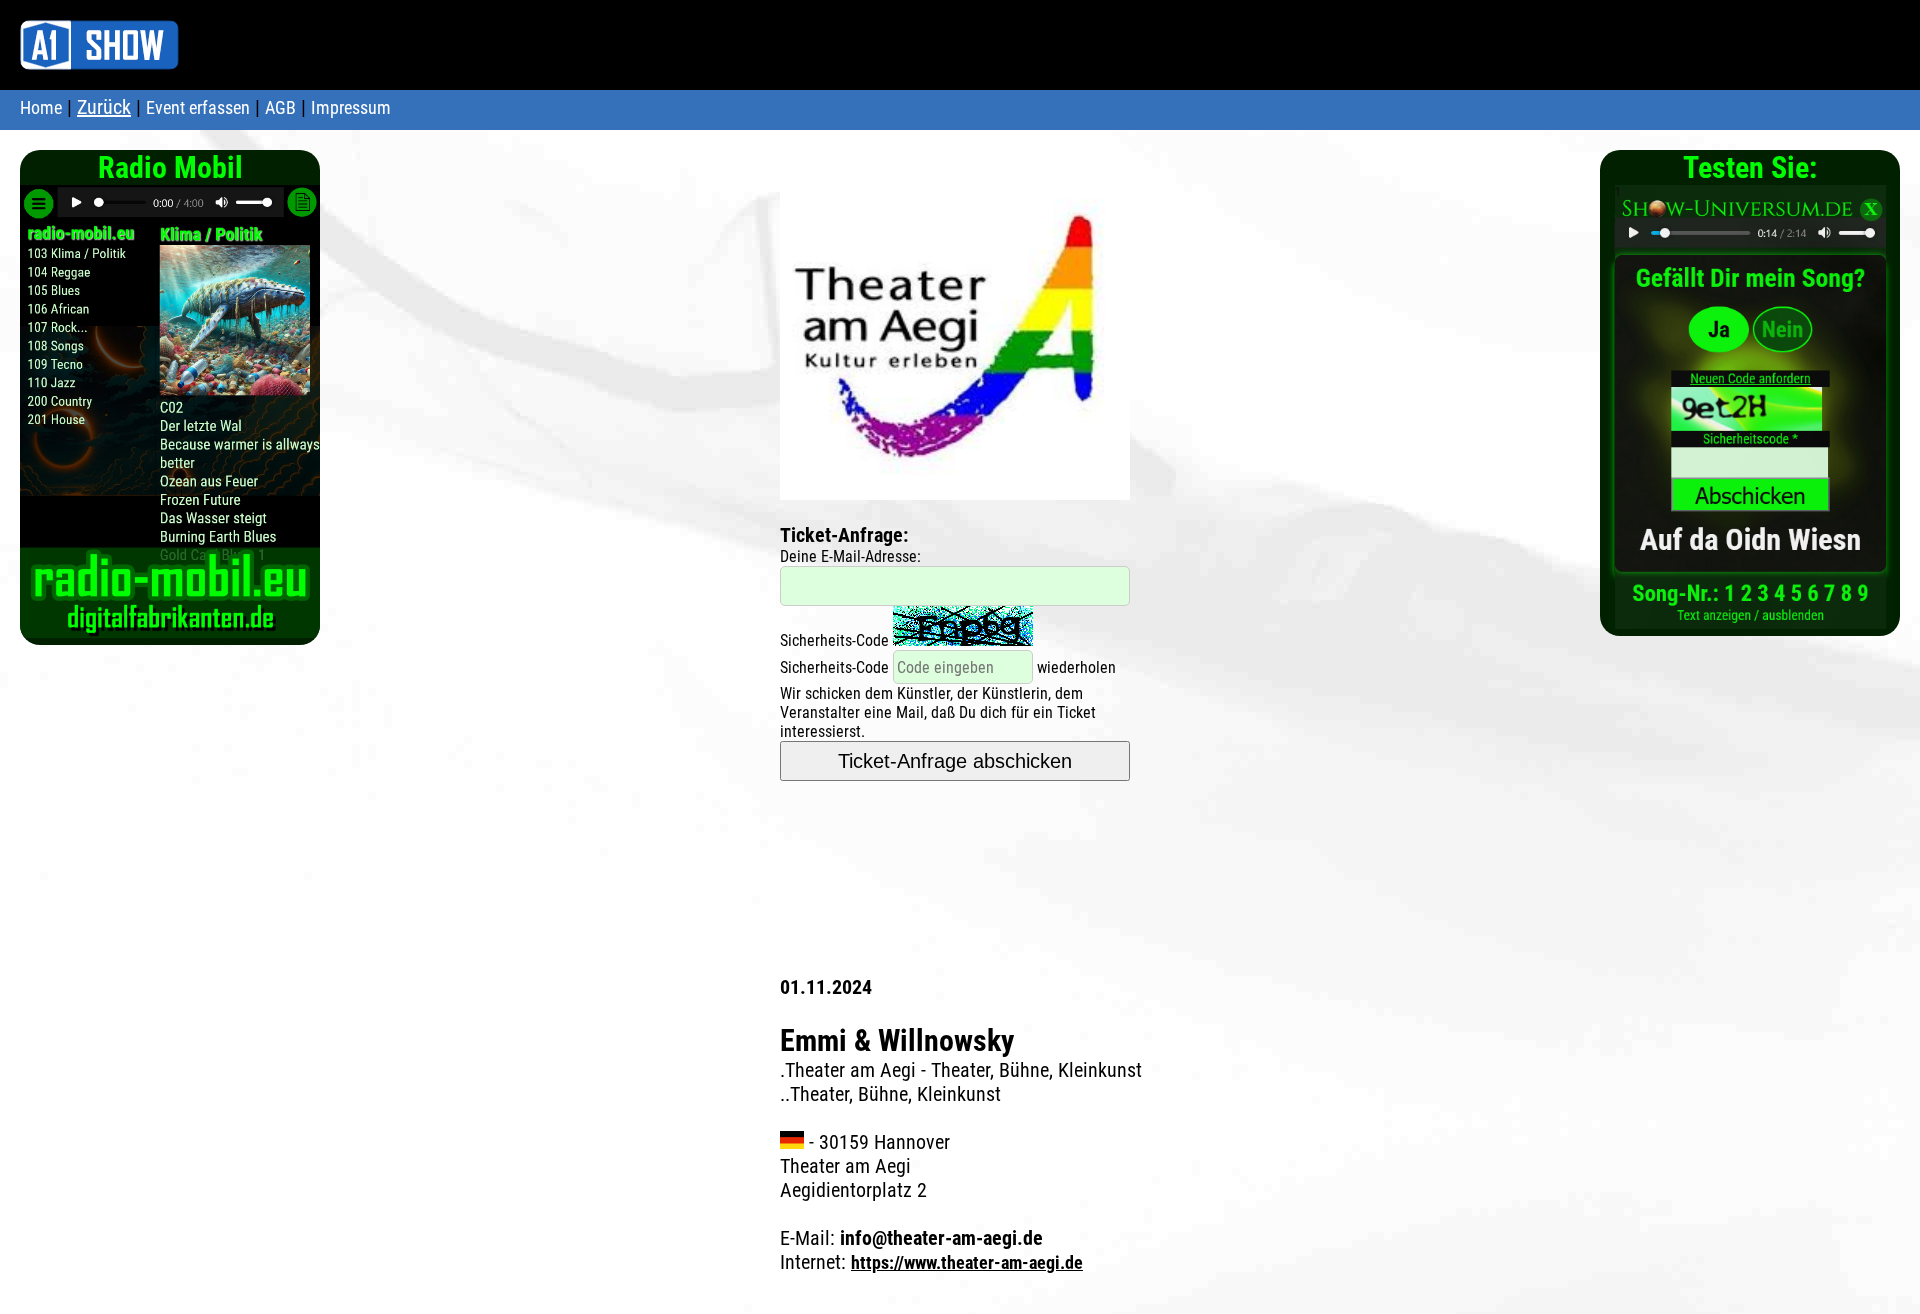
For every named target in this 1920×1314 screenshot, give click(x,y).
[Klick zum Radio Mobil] (170, 627)
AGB (280, 107)
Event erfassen (198, 107)
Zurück (104, 107)
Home (41, 107)
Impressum (351, 107)
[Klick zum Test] (1750, 618)
